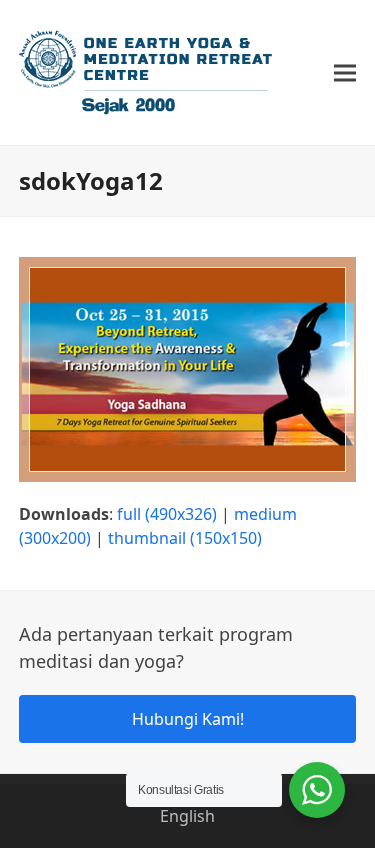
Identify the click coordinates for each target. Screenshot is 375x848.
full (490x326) (167, 514)
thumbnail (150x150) (185, 538)
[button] (345, 72)
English (187, 816)
